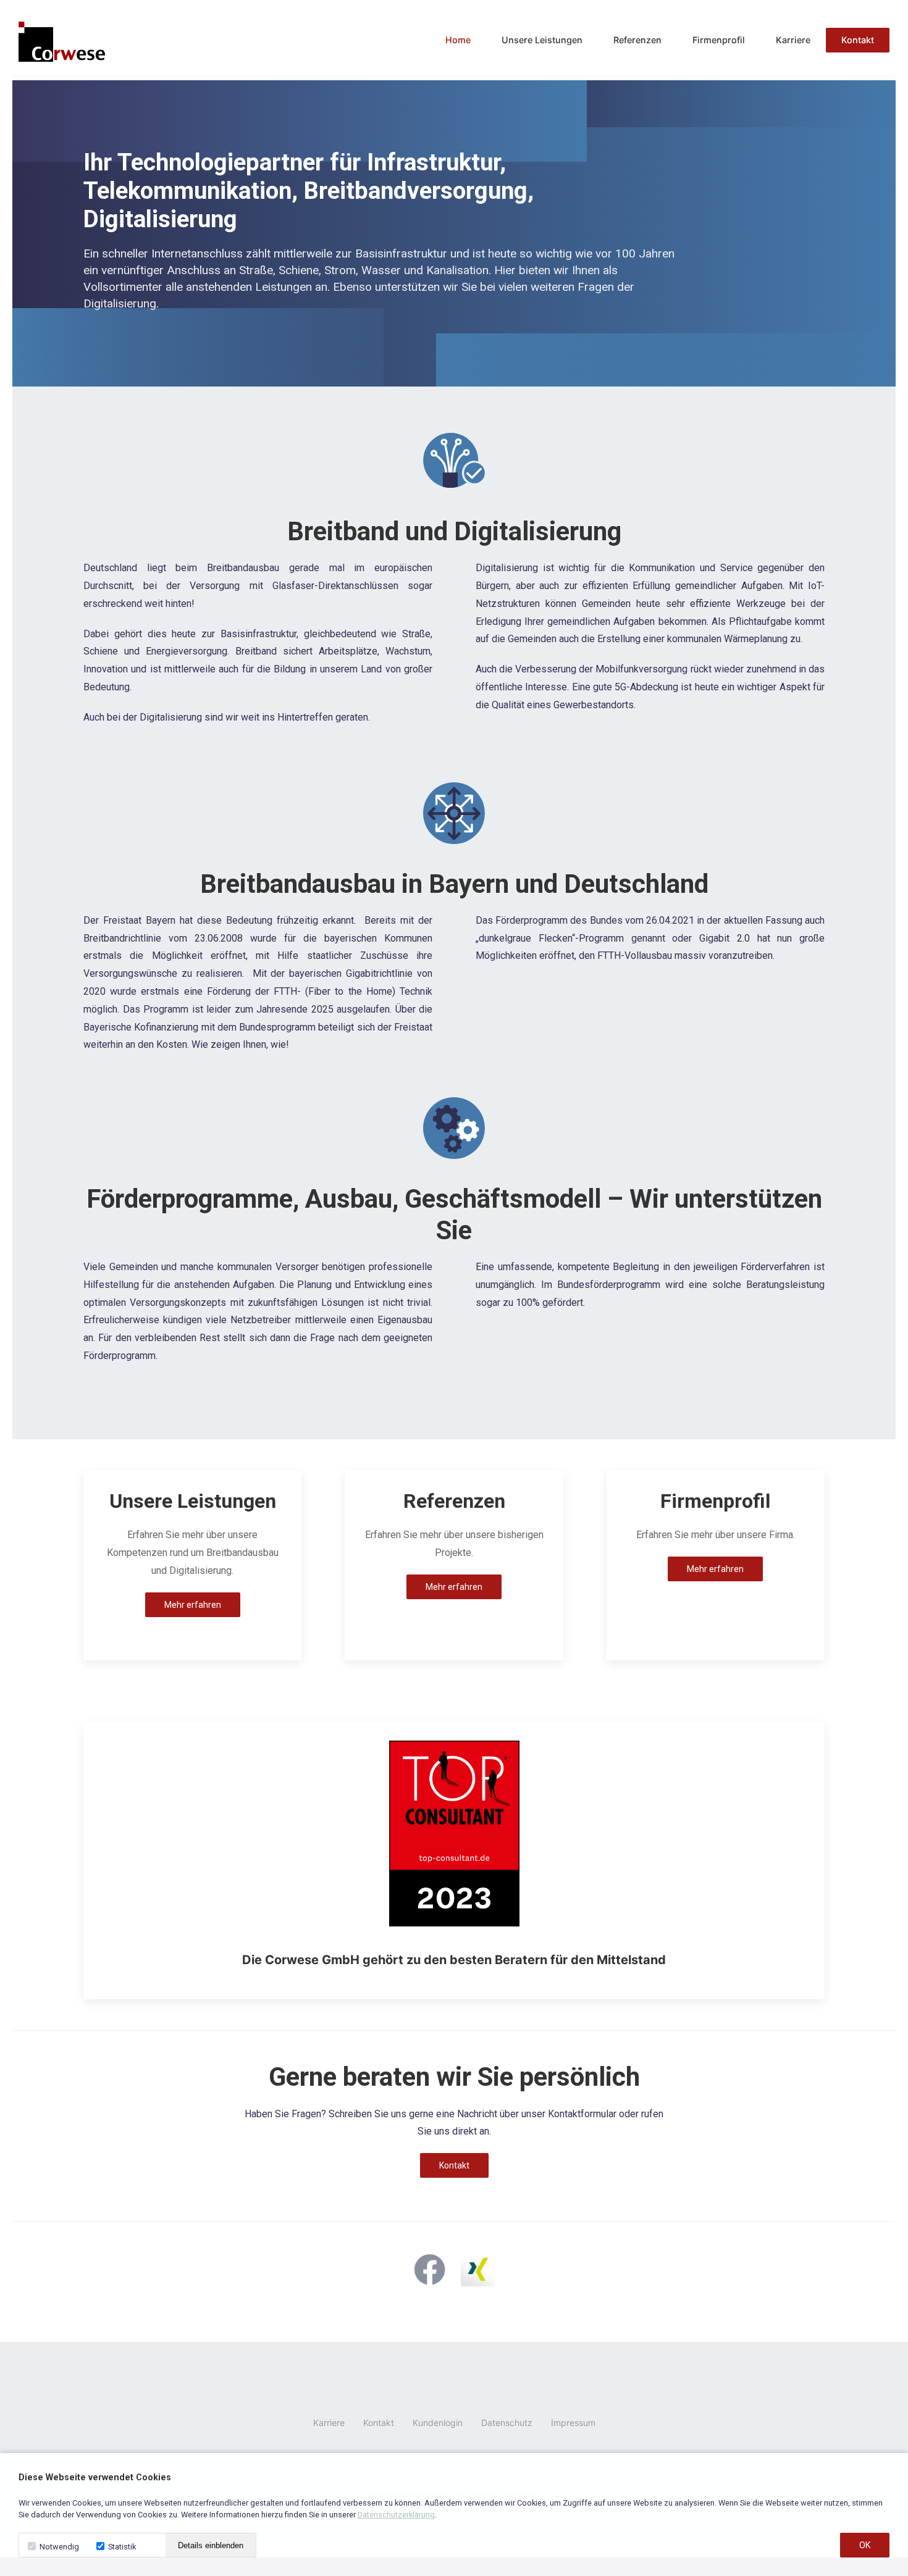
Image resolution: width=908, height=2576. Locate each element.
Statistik (121, 2547)
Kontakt (858, 40)
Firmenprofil (719, 40)
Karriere (793, 40)
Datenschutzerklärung (396, 2515)
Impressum (573, 2423)
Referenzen (637, 40)
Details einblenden (211, 2545)
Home (458, 40)
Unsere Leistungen (542, 40)
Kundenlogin (438, 2423)
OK (865, 2545)
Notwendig (58, 2547)
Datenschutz (507, 2423)
